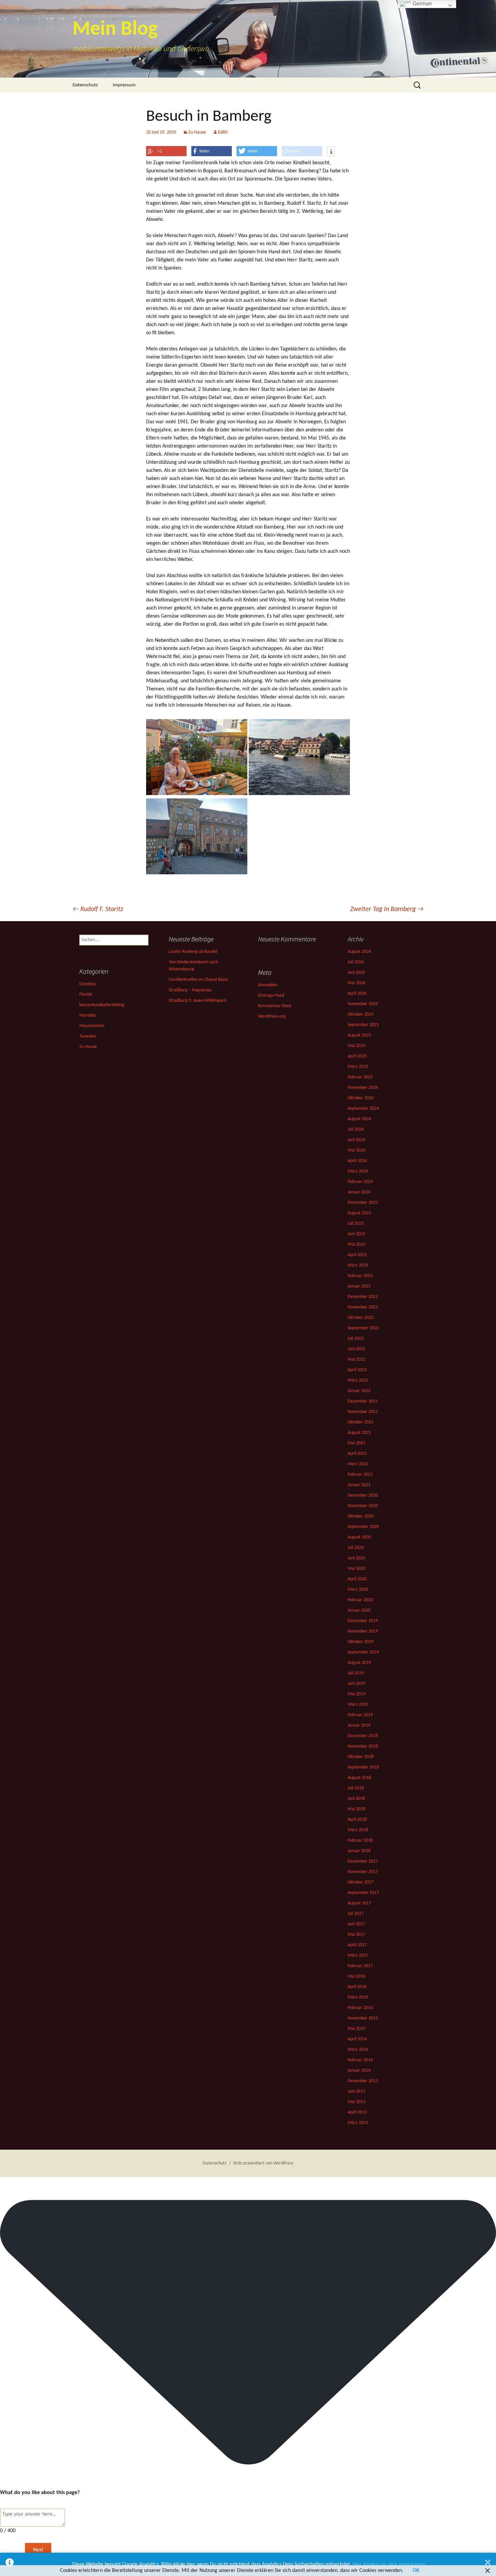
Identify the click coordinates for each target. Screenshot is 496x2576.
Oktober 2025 (361, 1014)
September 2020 (363, 1527)
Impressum (124, 85)
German (422, 4)
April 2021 (357, 1454)
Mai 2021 (356, 1443)
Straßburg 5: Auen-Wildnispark (198, 1001)
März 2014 (358, 2050)
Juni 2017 (356, 1924)
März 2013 (358, 2123)
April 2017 (357, 1945)
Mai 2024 (356, 1150)
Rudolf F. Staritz (98, 909)
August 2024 (359, 1119)
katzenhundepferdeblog (102, 1005)
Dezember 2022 (363, 1297)
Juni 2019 (356, 1684)
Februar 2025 (360, 1077)
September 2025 (363, 1025)
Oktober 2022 (361, 1318)
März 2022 (358, 1380)
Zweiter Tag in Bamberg (387, 909)
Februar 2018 (360, 1841)
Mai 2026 (356, 983)
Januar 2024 (359, 1192)
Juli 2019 (356, 1673)
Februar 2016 (360, 2008)
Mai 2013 (356, 2102)
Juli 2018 (356, 1788)
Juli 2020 (356, 1548)
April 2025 (357, 1056)
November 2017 (363, 1872)
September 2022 (363, 1328)
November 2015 (363, 2018)
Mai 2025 (356, 1046)
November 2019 (363, 1631)
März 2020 (358, 1590)
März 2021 (358, 1464)
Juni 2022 (356, 1349)
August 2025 (359, 1035)
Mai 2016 (356, 1976)
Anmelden (268, 985)
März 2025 (358, 1067)
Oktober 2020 (361, 1516)
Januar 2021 (359, 1485)
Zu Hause (197, 132)
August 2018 (359, 1778)
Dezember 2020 (363, 1495)
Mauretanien (92, 1026)
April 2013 (357, 2112)
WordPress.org (272, 1016)
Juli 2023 (356, 1224)
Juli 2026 (356, 962)
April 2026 (357, 994)
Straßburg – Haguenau (190, 990)
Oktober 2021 (361, 1422)
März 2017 (358, 1956)
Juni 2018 (356, 1799)
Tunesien (88, 1036)
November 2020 (363, 1506)
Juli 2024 (356, 1129)
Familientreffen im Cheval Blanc (199, 980)
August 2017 (359, 1903)
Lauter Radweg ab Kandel (193, 952)
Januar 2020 (359, 1610)
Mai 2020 (356, 1569)
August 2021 (359, 1433)
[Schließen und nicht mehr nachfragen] (488, 2564)
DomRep (88, 984)
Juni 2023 (356, 1234)
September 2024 (363, 1109)
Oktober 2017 (361, 1882)
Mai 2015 (356, 2029)
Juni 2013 (356, 2091)
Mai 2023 (356, 1244)
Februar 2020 (360, 1600)
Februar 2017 (360, 1966)
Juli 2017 (356, 1914)
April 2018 (357, 1820)
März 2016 (358, 1997)
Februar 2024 (360, 1182)
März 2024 (358, 1171)
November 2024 (363, 1088)
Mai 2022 (356, 1360)
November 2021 (363, 1412)
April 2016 (357, 1987)
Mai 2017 (356, 1935)
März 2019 (358, 1705)
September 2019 (363, 1652)
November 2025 (363, 1004)
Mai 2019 (356, 1694)
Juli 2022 (356, 1339)
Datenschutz (85, 85)
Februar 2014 (360, 2060)
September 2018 (363, 1767)
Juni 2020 (356, 1558)
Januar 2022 (359, 1391)
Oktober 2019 (361, 1642)
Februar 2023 (360, 1276)
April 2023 (357, 1255)
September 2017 (363, 1893)
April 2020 (357, 1579)
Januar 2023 (359, 1286)
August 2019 (359, 1663)
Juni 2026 (356, 973)
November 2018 (363, 1746)
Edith (223, 132)
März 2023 (358, 1265)
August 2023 (359, 1213)
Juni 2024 (356, 1140)
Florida (86, 995)
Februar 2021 (360, 1475)
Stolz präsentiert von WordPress (263, 2163)
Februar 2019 (360, 1715)
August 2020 (359, 1537)
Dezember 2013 (363, 2081)
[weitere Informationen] (331, 152)
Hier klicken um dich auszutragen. (390, 2565)
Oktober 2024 (361, 1098)
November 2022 (363, 1307)
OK (416, 2571)
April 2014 (357, 2039)
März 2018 (358, 1830)
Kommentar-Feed (275, 1006)
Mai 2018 (356, 1809)
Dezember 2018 (363, 1736)
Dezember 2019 (363, 1621)
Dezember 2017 (363, 1861)
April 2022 (357, 1370)
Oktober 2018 (361, 1757)
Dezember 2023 (363, 1203)
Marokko (88, 1015)
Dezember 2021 (363, 1401)
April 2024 (357, 1161)
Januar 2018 (359, 1851)
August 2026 (359, 952)
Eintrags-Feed (271, 996)
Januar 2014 (359, 2071)
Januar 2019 (359, 1725)
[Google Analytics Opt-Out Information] (10, 2564)
